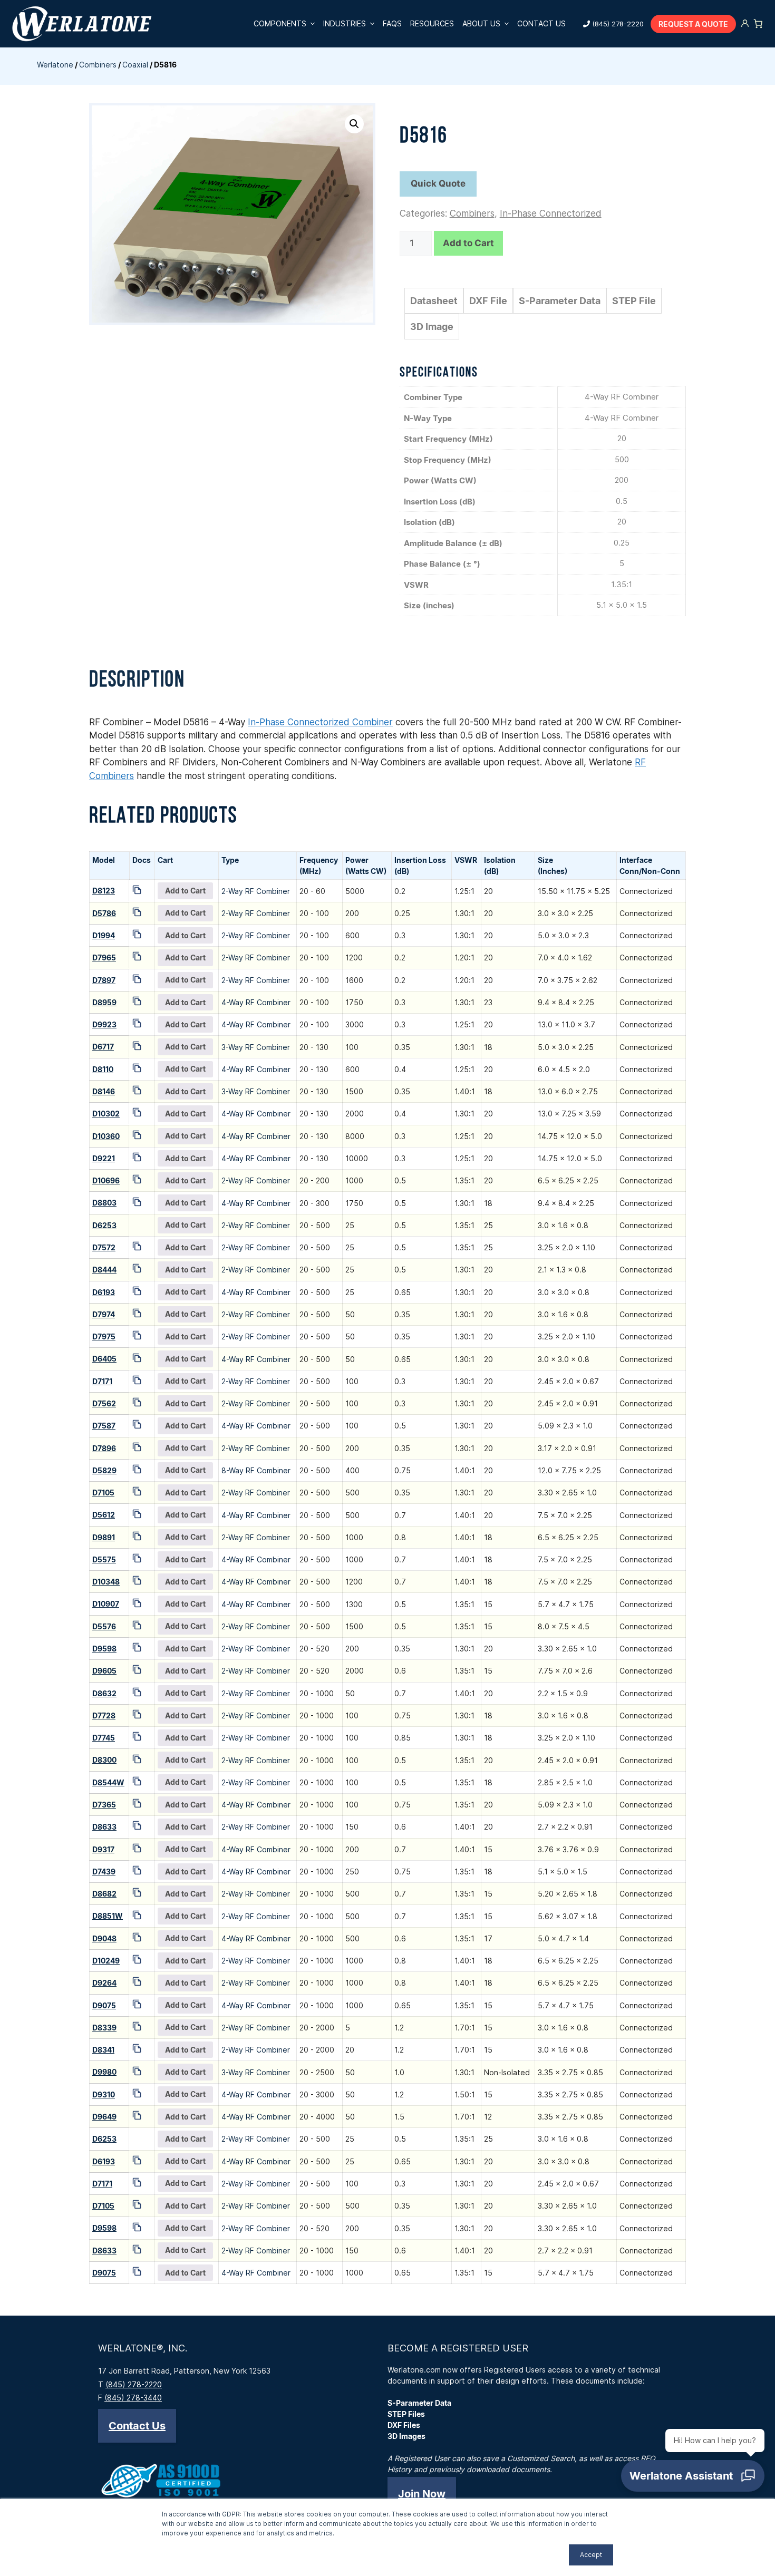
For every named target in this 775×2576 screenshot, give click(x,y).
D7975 (104, 1336)
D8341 (103, 2050)
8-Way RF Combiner (256, 1470)
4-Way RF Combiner (256, 1002)
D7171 (102, 1381)
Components (280, 23)
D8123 (104, 891)
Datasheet (434, 301)
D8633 (104, 1827)
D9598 (104, 1649)
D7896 (104, 1448)
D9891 (104, 1537)
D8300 (104, 1760)
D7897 (104, 980)
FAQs (392, 23)
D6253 (104, 1225)
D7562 (104, 1403)
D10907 (106, 1604)
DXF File (488, 301)
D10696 (106, 1180)
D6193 (104, 1292)
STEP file (634, 301)
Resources (432, 23)
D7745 (104, 1738)
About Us (481, 23)
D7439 (104, 1872)
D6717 (103, 1047)
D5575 (104, 1559)
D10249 (106, 1961)
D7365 (104, 1805)
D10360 (106, 1136)
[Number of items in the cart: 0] (758, 24)
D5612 (104, 1515)
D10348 (106, 1582)
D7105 (103, 1493)
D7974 (104, 1314)
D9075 (104, 2005)
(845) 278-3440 (133, 2398)
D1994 (104, 935)
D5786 (104, 913)
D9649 (104, 2117)
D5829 (104, 1470)
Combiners (98, 65)
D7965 (104, 958)
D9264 (104, 1983)
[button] (354, 124)
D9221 (104, 1158)
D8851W (108, 1916)
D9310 (104, 2094)
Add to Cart (468, 243)
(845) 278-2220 (618, 24)
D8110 (103, 1069)
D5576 (104, 1626)
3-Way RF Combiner (256, 1047)
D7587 (104, 1426)
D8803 (104, 1203)
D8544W (108, 1782)
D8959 (104, 1002)
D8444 (104, 1270)
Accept (591, 2555)
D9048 (104, 1938)
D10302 (106, 1114)
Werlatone (55, 65)
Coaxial (135, 65)
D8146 (104, 1091)
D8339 (104, 2028)
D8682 (104, 1894)
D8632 (104, 1693)
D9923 (104, 1024)
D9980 (104, 2072)
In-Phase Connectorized (551, 213)
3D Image (432, 327)
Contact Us (541, 23)
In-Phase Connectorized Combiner (320, 722)
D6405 (104, 1359)
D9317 (103, 1849)
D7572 (104, 1247)
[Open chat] (693, 2476)
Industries (345, 23)
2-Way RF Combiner (256, 891)
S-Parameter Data (560, 301)
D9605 (104, 1671)
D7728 (104, 1715)
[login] (745, 24)
